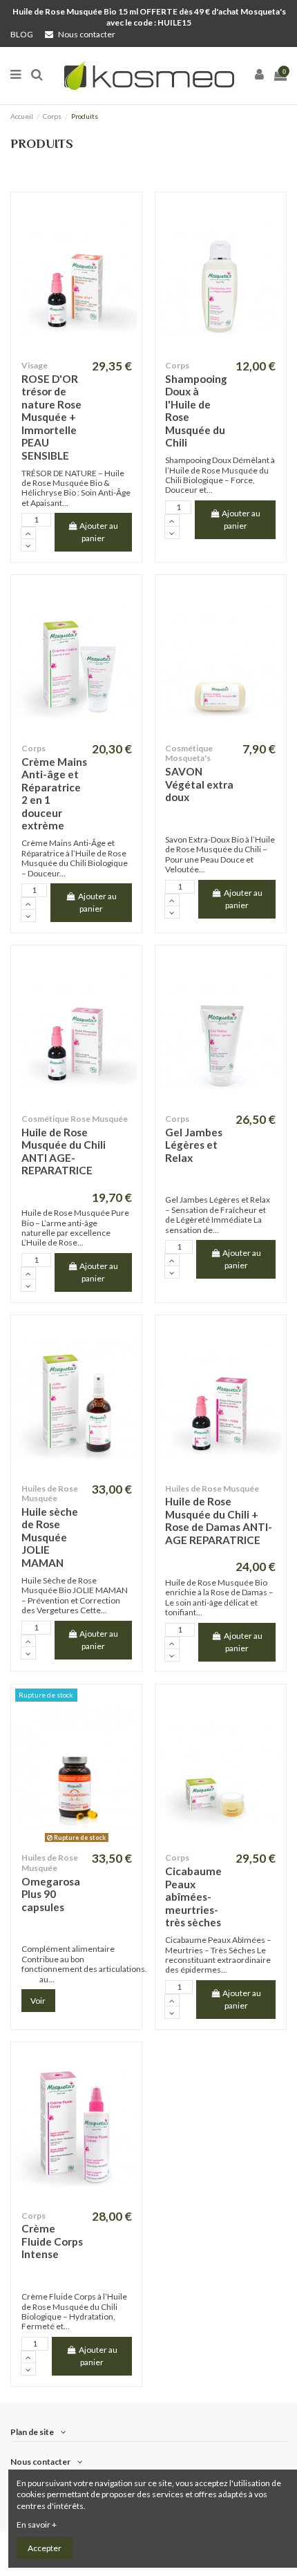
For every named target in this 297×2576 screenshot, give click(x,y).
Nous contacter (86, 34)
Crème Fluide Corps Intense (52, 2241)
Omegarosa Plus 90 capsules (51, 1894)
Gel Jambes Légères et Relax (194, 1145)
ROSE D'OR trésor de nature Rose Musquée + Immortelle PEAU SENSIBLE (51, 417)
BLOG (22, 34)
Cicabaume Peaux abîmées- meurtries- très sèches (193, 1897)
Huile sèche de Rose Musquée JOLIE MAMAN (50, 1537)
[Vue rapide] (77, 350)
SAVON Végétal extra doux (199, 784)
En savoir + (37, 2525)
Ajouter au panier (99, 532)
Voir (38, 2001)
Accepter (45, 2548)
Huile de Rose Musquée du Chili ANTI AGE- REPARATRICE (64, 1151)
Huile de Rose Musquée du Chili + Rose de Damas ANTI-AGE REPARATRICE (219, 1521)
